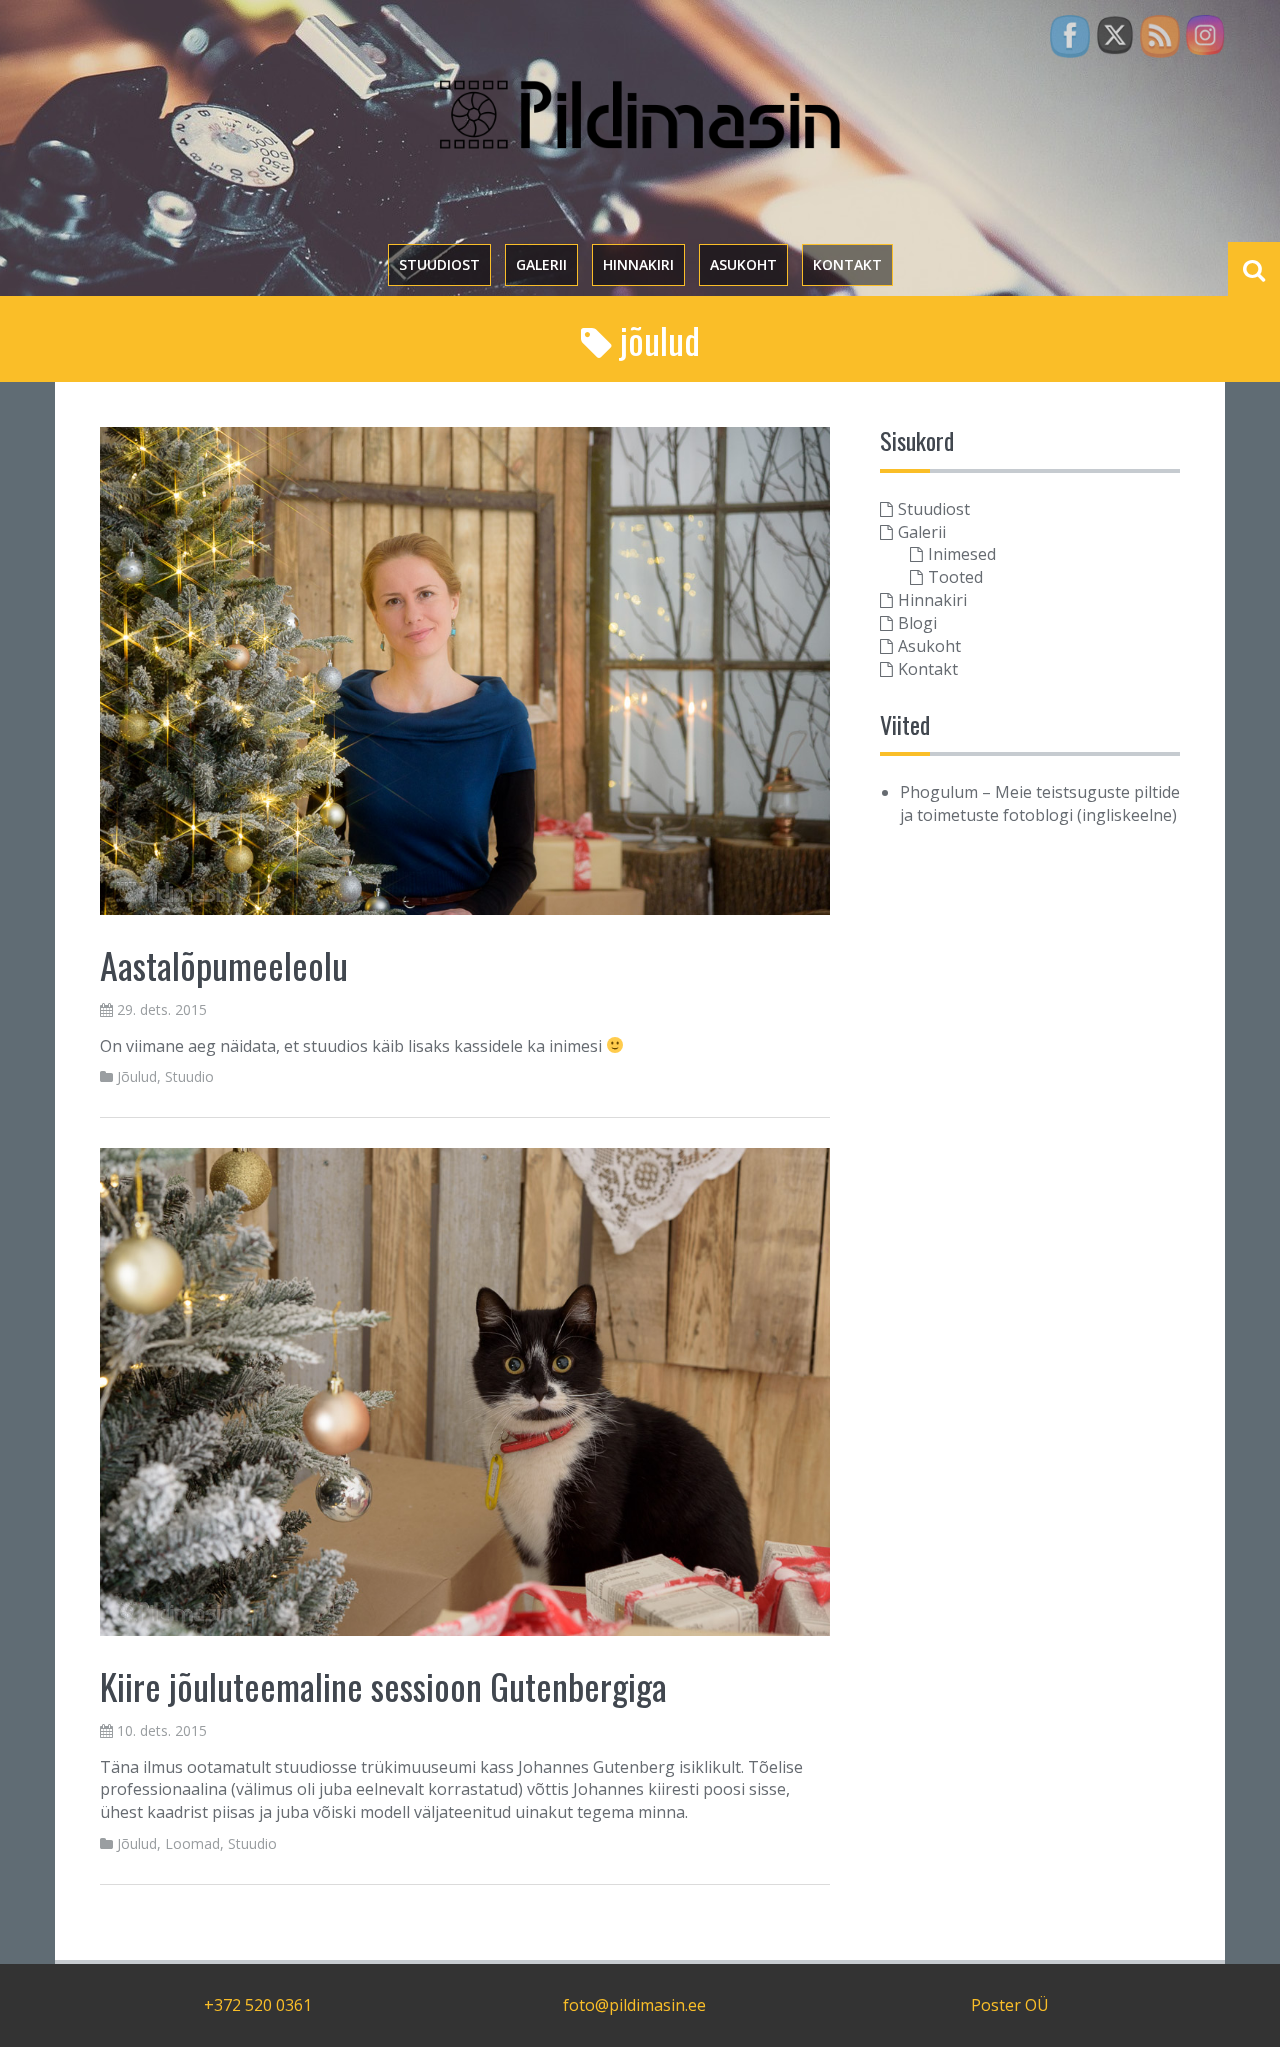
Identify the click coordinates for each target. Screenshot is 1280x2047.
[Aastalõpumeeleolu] (465, 669)
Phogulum (939, 792)
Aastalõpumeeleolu (224, 964)
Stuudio (189, 1076)
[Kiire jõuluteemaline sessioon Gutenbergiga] (465, 1391)
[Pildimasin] (640, 113)
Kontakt (847, 264)
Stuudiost (439, 264)
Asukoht (743, 264)
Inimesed (962, 554)
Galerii (541, 264)
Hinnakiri (638, 264)
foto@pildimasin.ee (634, 2005)
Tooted (955, 577)
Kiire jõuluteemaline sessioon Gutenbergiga (383, 1685)
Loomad (192, 1843)
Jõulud (137, 1076)
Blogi (917, 623)
